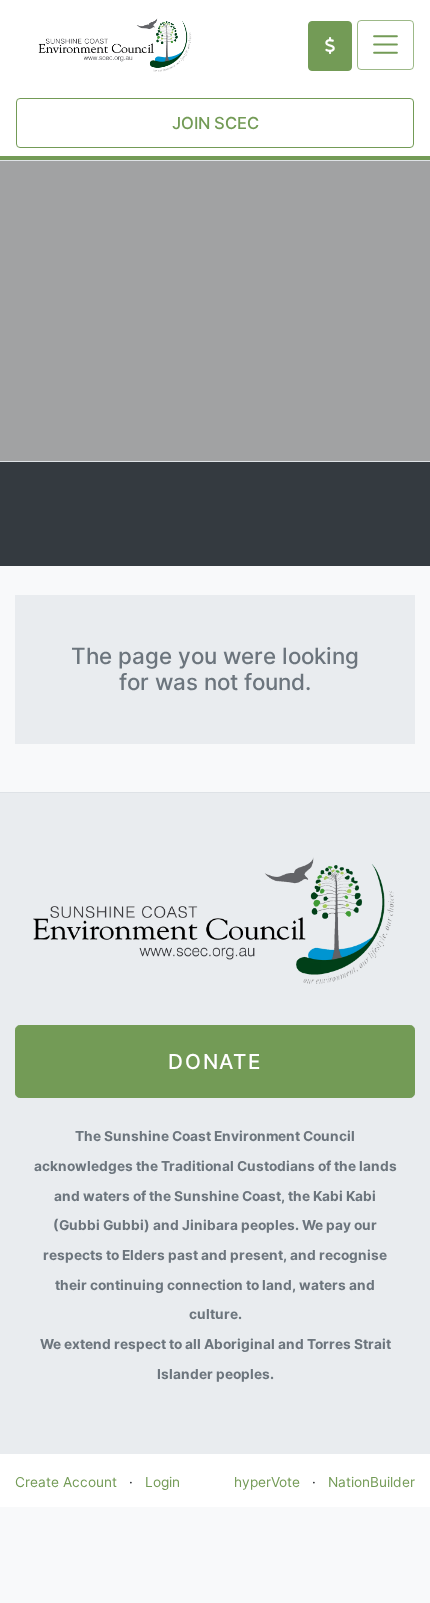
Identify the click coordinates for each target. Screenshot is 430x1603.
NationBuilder (371, 1482)
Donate (215, 1061)
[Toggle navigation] (385, 45)
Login (162, 1482)
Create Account (66, 1482)
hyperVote (267, 1482)
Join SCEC (215, 123)
